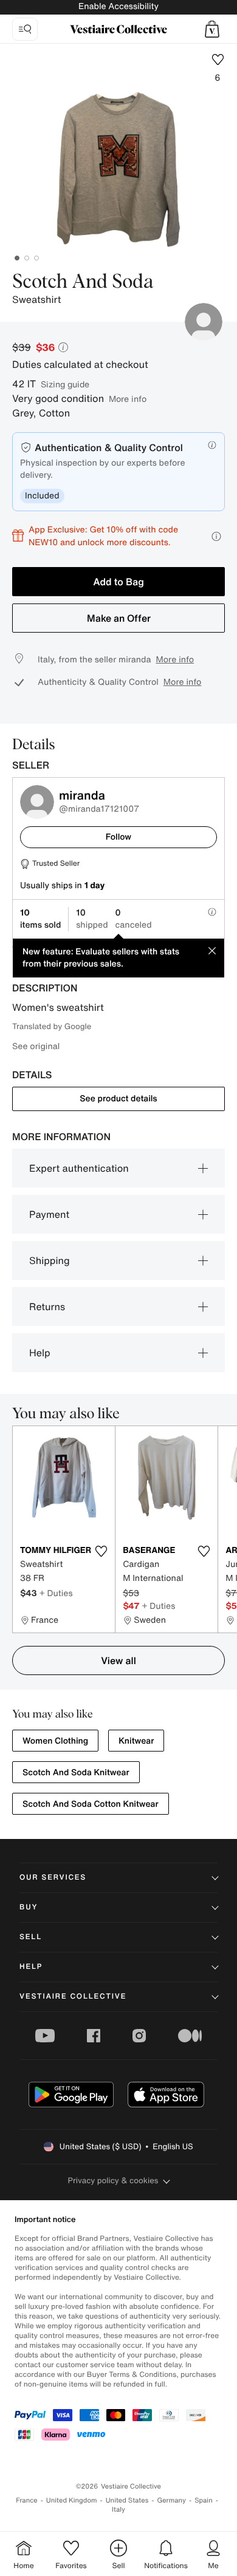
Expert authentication (79, 1168)
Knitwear (136, 1741)
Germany (171, 2500)
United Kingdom (72, 2500)
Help (40, 1353)
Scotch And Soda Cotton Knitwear (91, 1804)
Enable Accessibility (118, 6)
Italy (118, 2510)
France (27, 2500)
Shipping (50, 1260)
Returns (47, 1307)
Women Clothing (55, 1741)
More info (128, 399)
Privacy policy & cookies (113, 2180)
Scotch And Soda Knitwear (76, 1772)
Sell (31, 1937)
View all (118, 1660)
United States (127, 2500)
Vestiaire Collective (73, 1997)
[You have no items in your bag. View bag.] (212, 29)
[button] (212, 29)
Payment (49, 1214)
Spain (204, 2500)
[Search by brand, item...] (25, 29)
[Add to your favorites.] (101, 1551)
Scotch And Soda (83, 282)
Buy (29, 1907)
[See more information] (216, 536)
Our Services (53, 1878)
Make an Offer (119, 618)
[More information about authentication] (212, 445)
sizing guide (65, 384)
